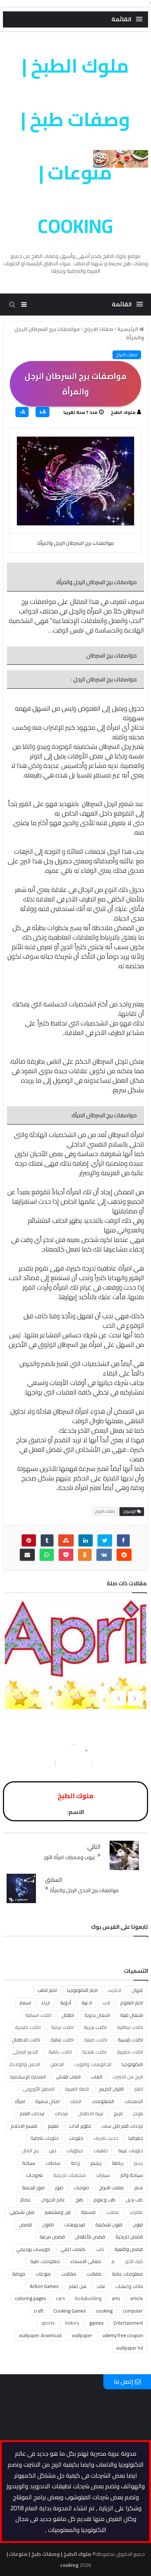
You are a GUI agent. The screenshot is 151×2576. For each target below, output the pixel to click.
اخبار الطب (47, 1990)
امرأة (20, 2101)
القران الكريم (112, 2089)
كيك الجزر (134, 2261)
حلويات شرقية (45, 2138)
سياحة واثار (132, 2175)
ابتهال (137, 1990)
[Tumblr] (47, 1540)
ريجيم (96, 2163)
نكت (101, 2286)
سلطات (53, 2163)
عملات (113, 2212)
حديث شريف (106, 2138)
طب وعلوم (104, 2200)
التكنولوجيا (132, 2064)
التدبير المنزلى (25, 2052)
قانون (48, 2225)
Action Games (44, 2286)
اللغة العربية (77, 2089)
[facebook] (123, 1540)
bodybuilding (88, 2298)
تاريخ (118, 2113)
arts (116, 2298)
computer (133, 2311)
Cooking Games (70, 2311)
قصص (25, 2225)
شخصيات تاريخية (69, 2175)
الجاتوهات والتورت (93, 2064)
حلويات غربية (130, 2150)
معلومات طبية (45, 2261)
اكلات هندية (94, 2052)
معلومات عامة (127, 2274)
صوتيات (81, 2187)
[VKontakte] (104, 1555)
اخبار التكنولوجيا (82, 1990)
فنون (138, 2225)
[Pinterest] (29, 1540)
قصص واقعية (129, 2249)
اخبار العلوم (132, 2003)
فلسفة (88, 2212)
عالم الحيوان (53, 2200)
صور (59, 2187)
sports (48, 2323)
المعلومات (103, 2101)
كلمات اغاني (73, 2249)
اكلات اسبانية (38, 2015)
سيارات (103, 2175)
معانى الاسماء (86, 2261)
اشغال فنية (132, 2015)
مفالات (94, 2274)
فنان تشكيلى (22, 2212)
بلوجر (138, 2113)
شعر (139, 2187)
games (96, 2323)
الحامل (57, 2064)
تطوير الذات (80, 2126)
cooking (104, 2311)
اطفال (68, 2015)
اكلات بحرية (95, 2027)
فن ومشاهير (58, 2212)
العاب (97, 2077)
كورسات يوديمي (33, 2249)
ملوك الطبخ (123, 412)
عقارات (136, 2212)
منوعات (43, 2274)
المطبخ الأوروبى (39, 2089)
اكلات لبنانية (62, 2040)
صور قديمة (33, 2187)
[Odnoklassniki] (85, 1555)
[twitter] (105, 1540)
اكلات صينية (96, 2040)
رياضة (118, 2163)
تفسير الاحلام (24, 2126)
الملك (76, 2101)
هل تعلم (78, 2286)
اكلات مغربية (130, 2052)
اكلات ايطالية (130, 2027)
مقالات (69, 2274)
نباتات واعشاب (129, 2286)
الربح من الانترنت (128, 2077)
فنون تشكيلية (109, 2225)
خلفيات (101, 2150)
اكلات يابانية (60, 2052)
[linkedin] (86, 1540)
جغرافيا (136, 2138)
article (137, 2298)
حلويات (76, 2138)
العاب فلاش (68, 2077)
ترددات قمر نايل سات (122, 2126)
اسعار (25, 2003)
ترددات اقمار (32, 2113)
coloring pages (30, 2298)
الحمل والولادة (25, 2064)
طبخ (79, 2200)
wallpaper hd (130, 2348)
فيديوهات (75, 2225)
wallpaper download (40, 2335)
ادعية (87, 2003)
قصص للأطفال (90, 2237)
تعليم (53, 2126)
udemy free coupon (123, 2335)
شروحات (34, 2175)
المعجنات (134, 2101)
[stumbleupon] (66, 1540)
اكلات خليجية (28, 2027)
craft (38, 2311)
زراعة (75, 2163)
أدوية (66, 2003)
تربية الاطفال (91, 2113)
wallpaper (82, 2335)
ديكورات (75, 2150)
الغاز (139, 2089)
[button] (127, 19)
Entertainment (128, 2323)
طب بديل (134, 2200)
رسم (138, 2163)
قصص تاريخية (129, 2237)
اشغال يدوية (97, 2015)
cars (60, 2298)
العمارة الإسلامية (28, 2077)
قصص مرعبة (52, 2237)
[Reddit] (124, 1555)
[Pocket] (66, 1555)
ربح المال (30, 2150)
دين (53, 2150)
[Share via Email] (27, 1555)
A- (22, 412)
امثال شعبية (47, 2101)
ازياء (46, 2003)
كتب (100, 2249)
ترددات (61, 2113)
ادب (106, 2003)
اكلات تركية (62, 2027)
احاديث (115, 1990)
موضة (19, 2274)
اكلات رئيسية (130, 2040)
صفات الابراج (127, 355)
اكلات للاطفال (26, 2040)
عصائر (25, 2200)
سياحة (29, 2163)
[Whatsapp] (47, 1555)
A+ (43, 412)
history (72, 2323)
